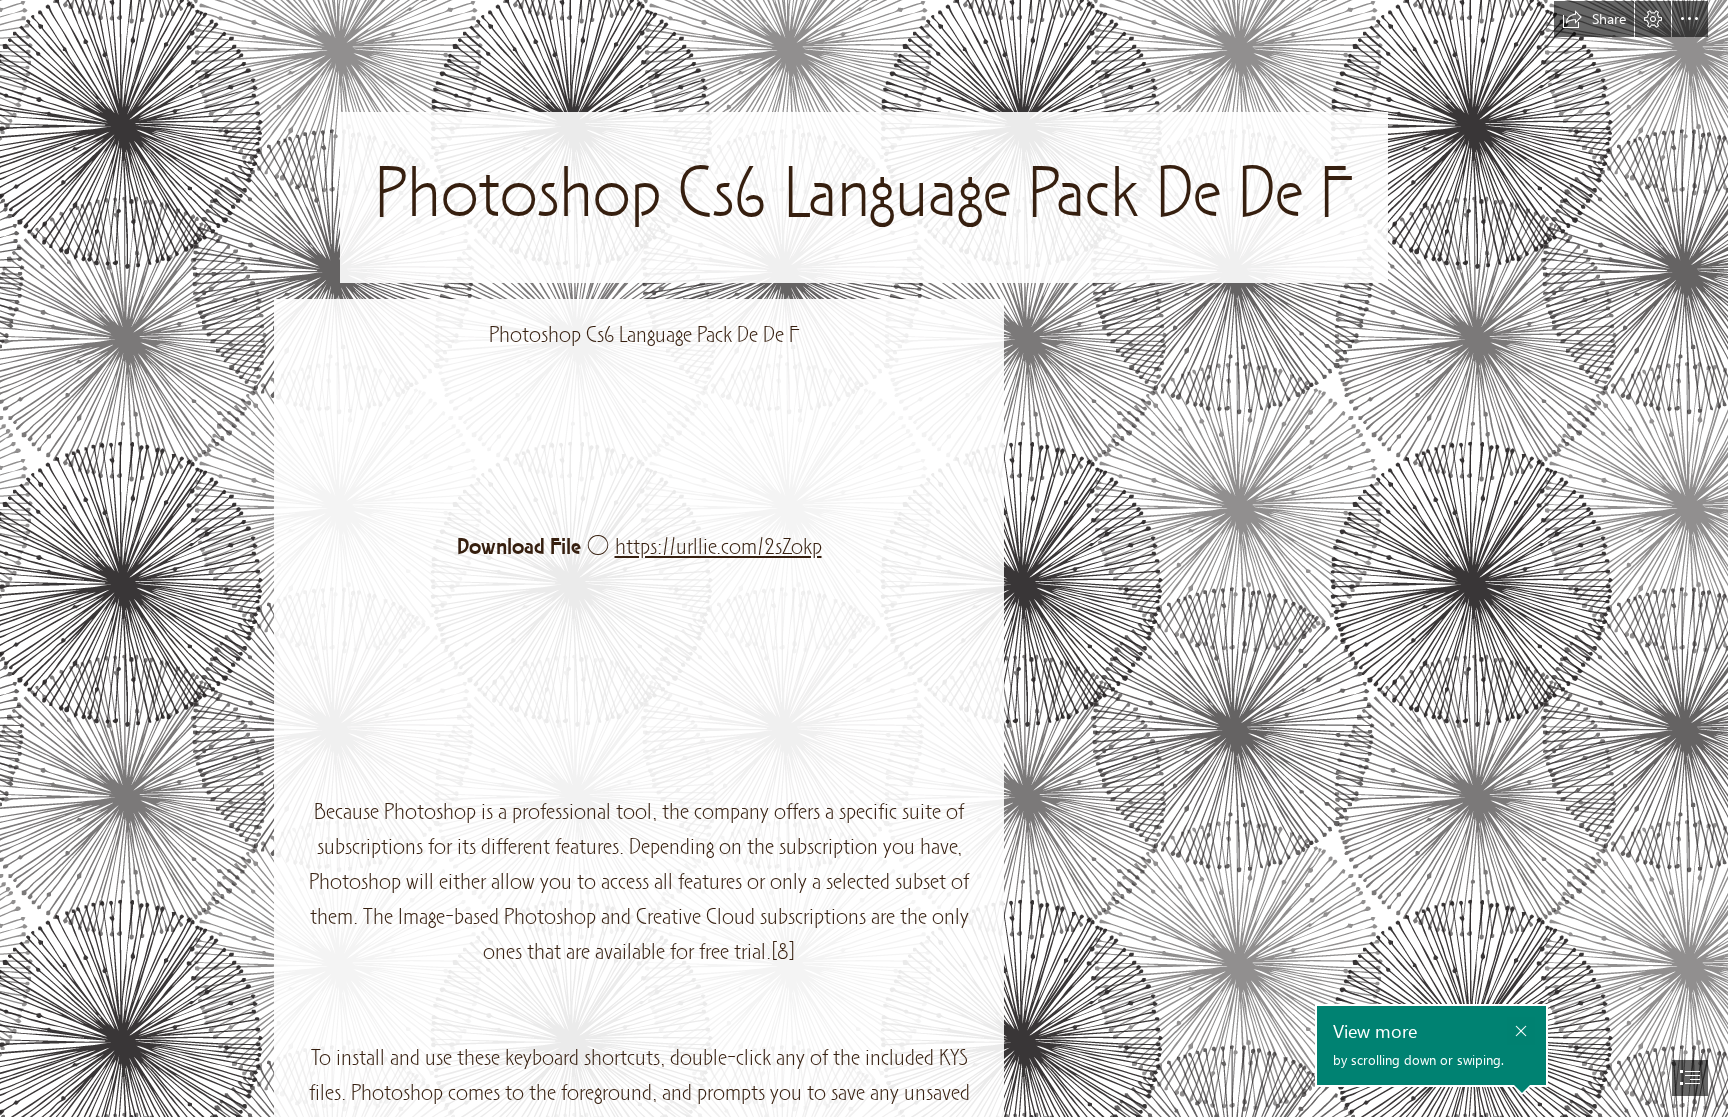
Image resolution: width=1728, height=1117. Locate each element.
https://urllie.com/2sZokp (718, 548)
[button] (1594, 19)
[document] (864, 558)
